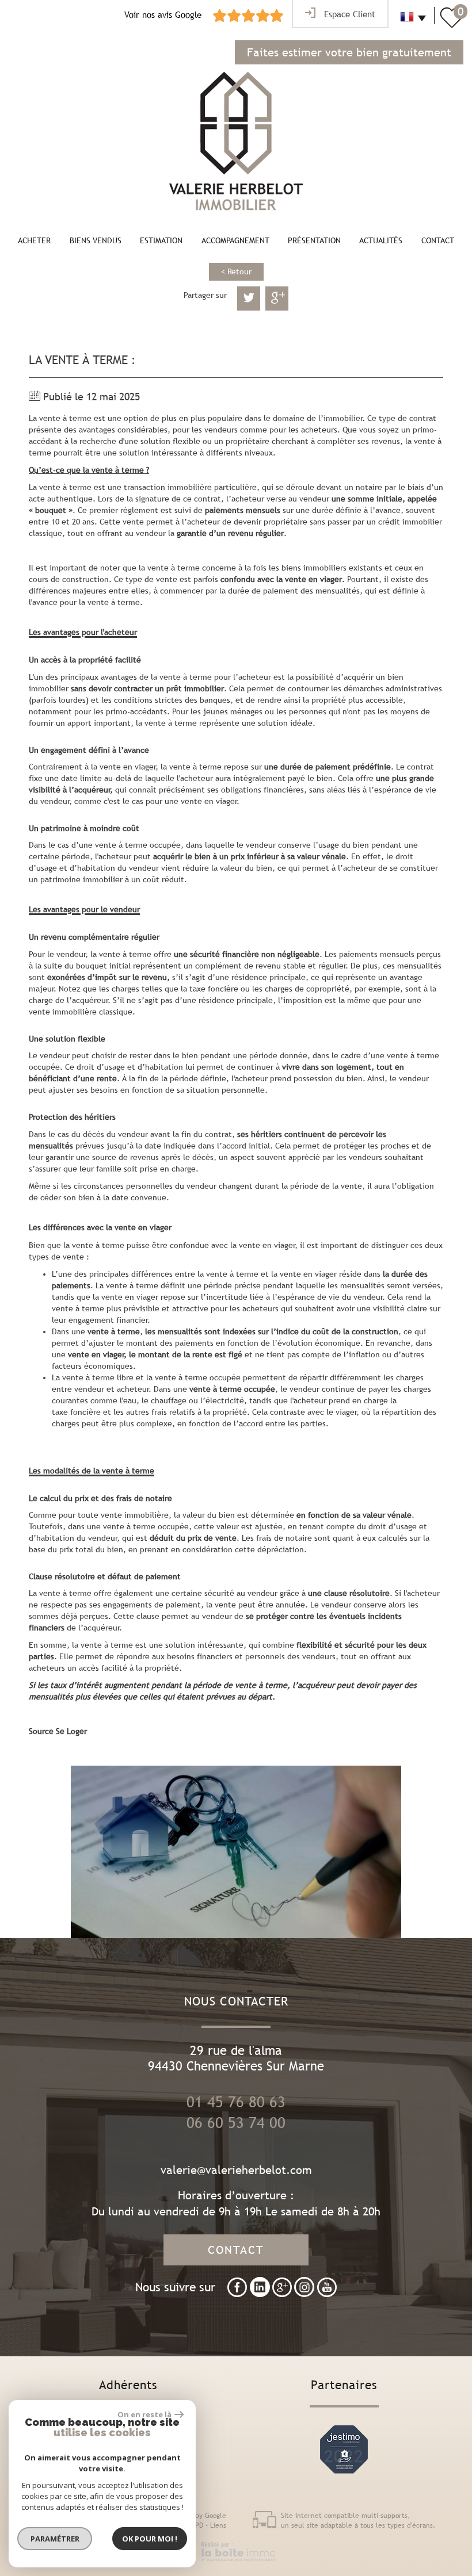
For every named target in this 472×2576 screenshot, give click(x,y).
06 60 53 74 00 (236, 2123)
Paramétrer (55, 2539)
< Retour (236, 271)
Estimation (161, 240)
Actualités (381, 240)
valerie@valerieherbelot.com (236, 2170)
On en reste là (144, 2414)
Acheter (34, 240)
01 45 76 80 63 (236, 2102)
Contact (438, 240)
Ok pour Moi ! (150, 2539)
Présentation (314, 240)
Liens (218, 2525)
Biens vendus (96, 240)
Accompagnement (235, 240)
